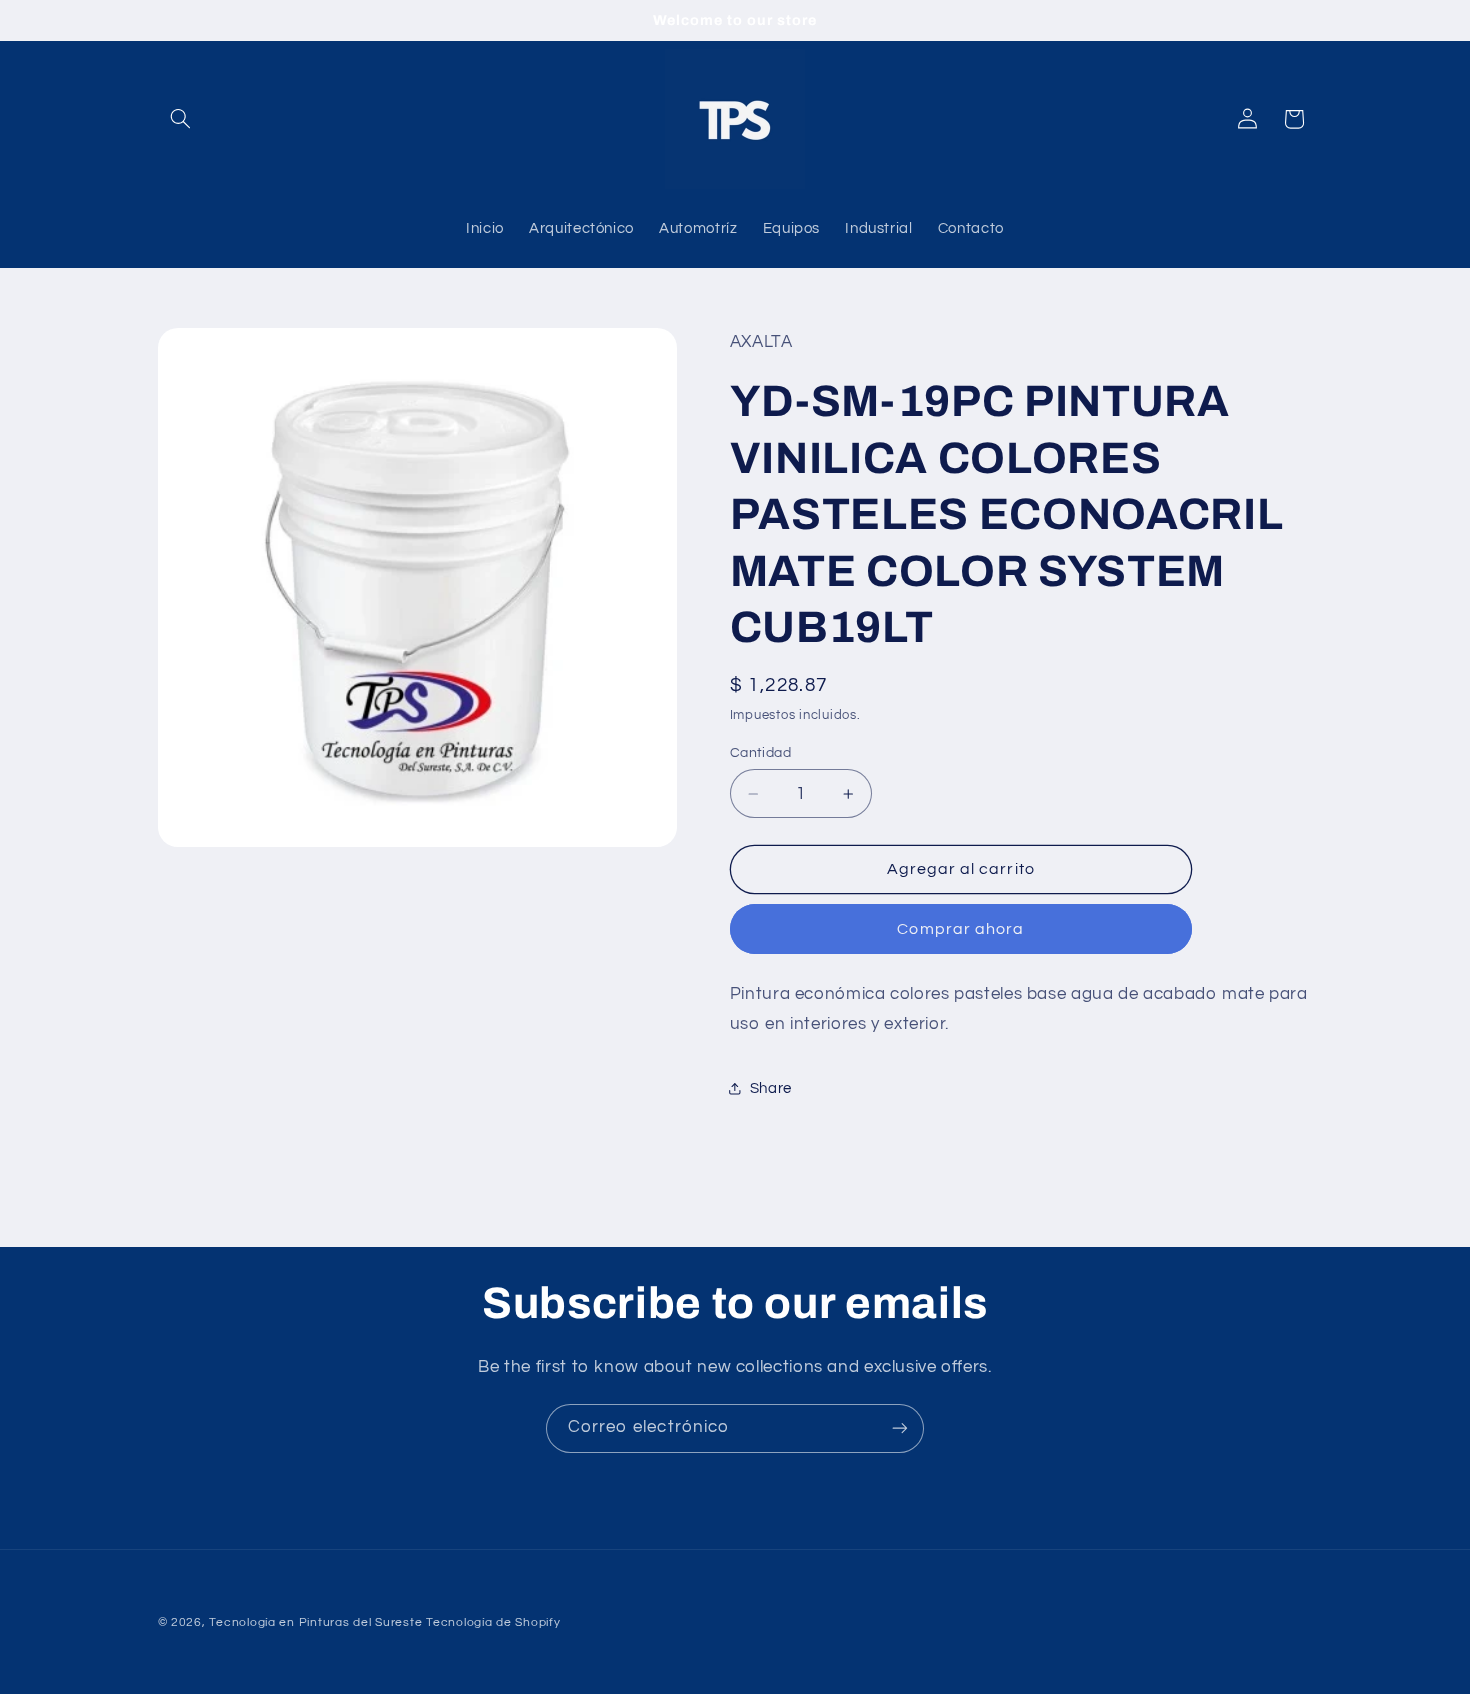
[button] (181, 119)
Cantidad (760, 753)
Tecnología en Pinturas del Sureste (315, 1622)
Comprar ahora (960, 929)
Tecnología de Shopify (493, 1622)
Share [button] (771, 1088)
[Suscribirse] (900, 1428)
